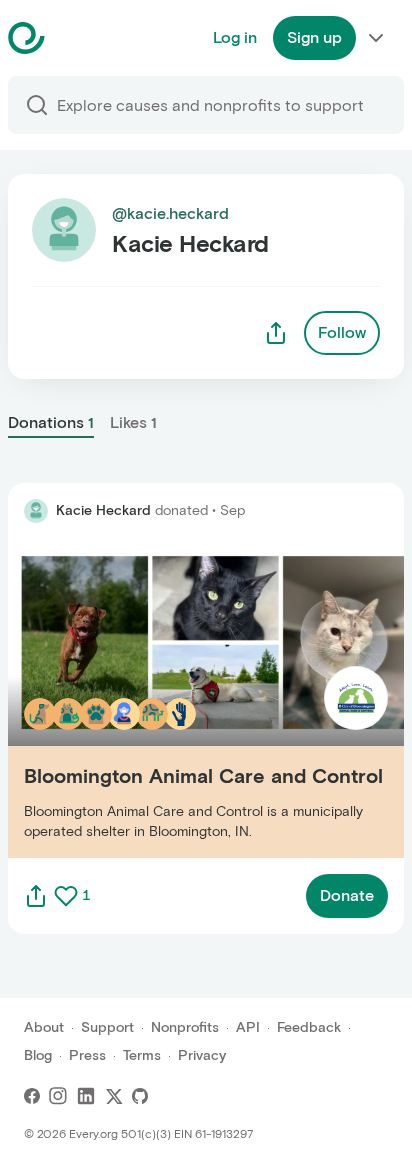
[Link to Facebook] (32, 1096)
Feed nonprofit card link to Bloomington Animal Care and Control (202, 698)
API (248, 1027)
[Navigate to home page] (76, 38)
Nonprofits (185, 1027)
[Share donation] (36, 896)
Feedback (309, 1027)
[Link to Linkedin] (86, 1096)
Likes (133, 422)
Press (87, 1055)
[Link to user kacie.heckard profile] (36, 511)
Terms (142, 1055)
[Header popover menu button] (376, 38)
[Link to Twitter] (114, 1096)
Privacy (202, 1055)
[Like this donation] (66, 896)
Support (107, 1027)
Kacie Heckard (103, 510)
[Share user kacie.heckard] (276, 333)
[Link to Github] (140, 1096)
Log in (235, 37)
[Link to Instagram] (58, 1096)
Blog (38, 1055)
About (44, 1027)
